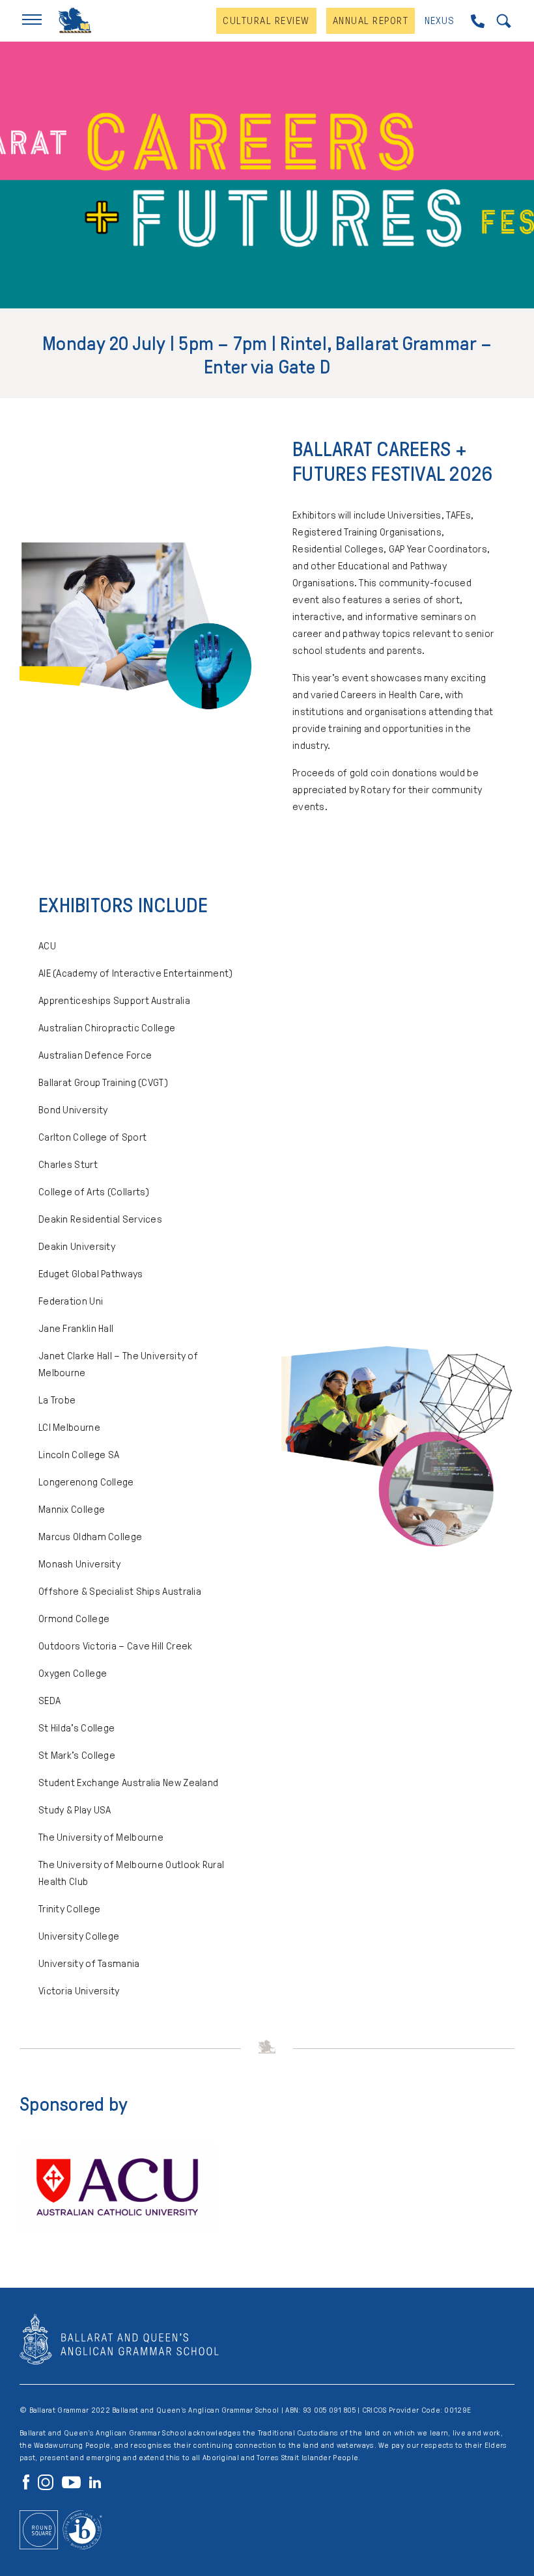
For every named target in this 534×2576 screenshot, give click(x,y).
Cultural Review (266, 20)
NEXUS (440, 20)
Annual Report (371, 20)
